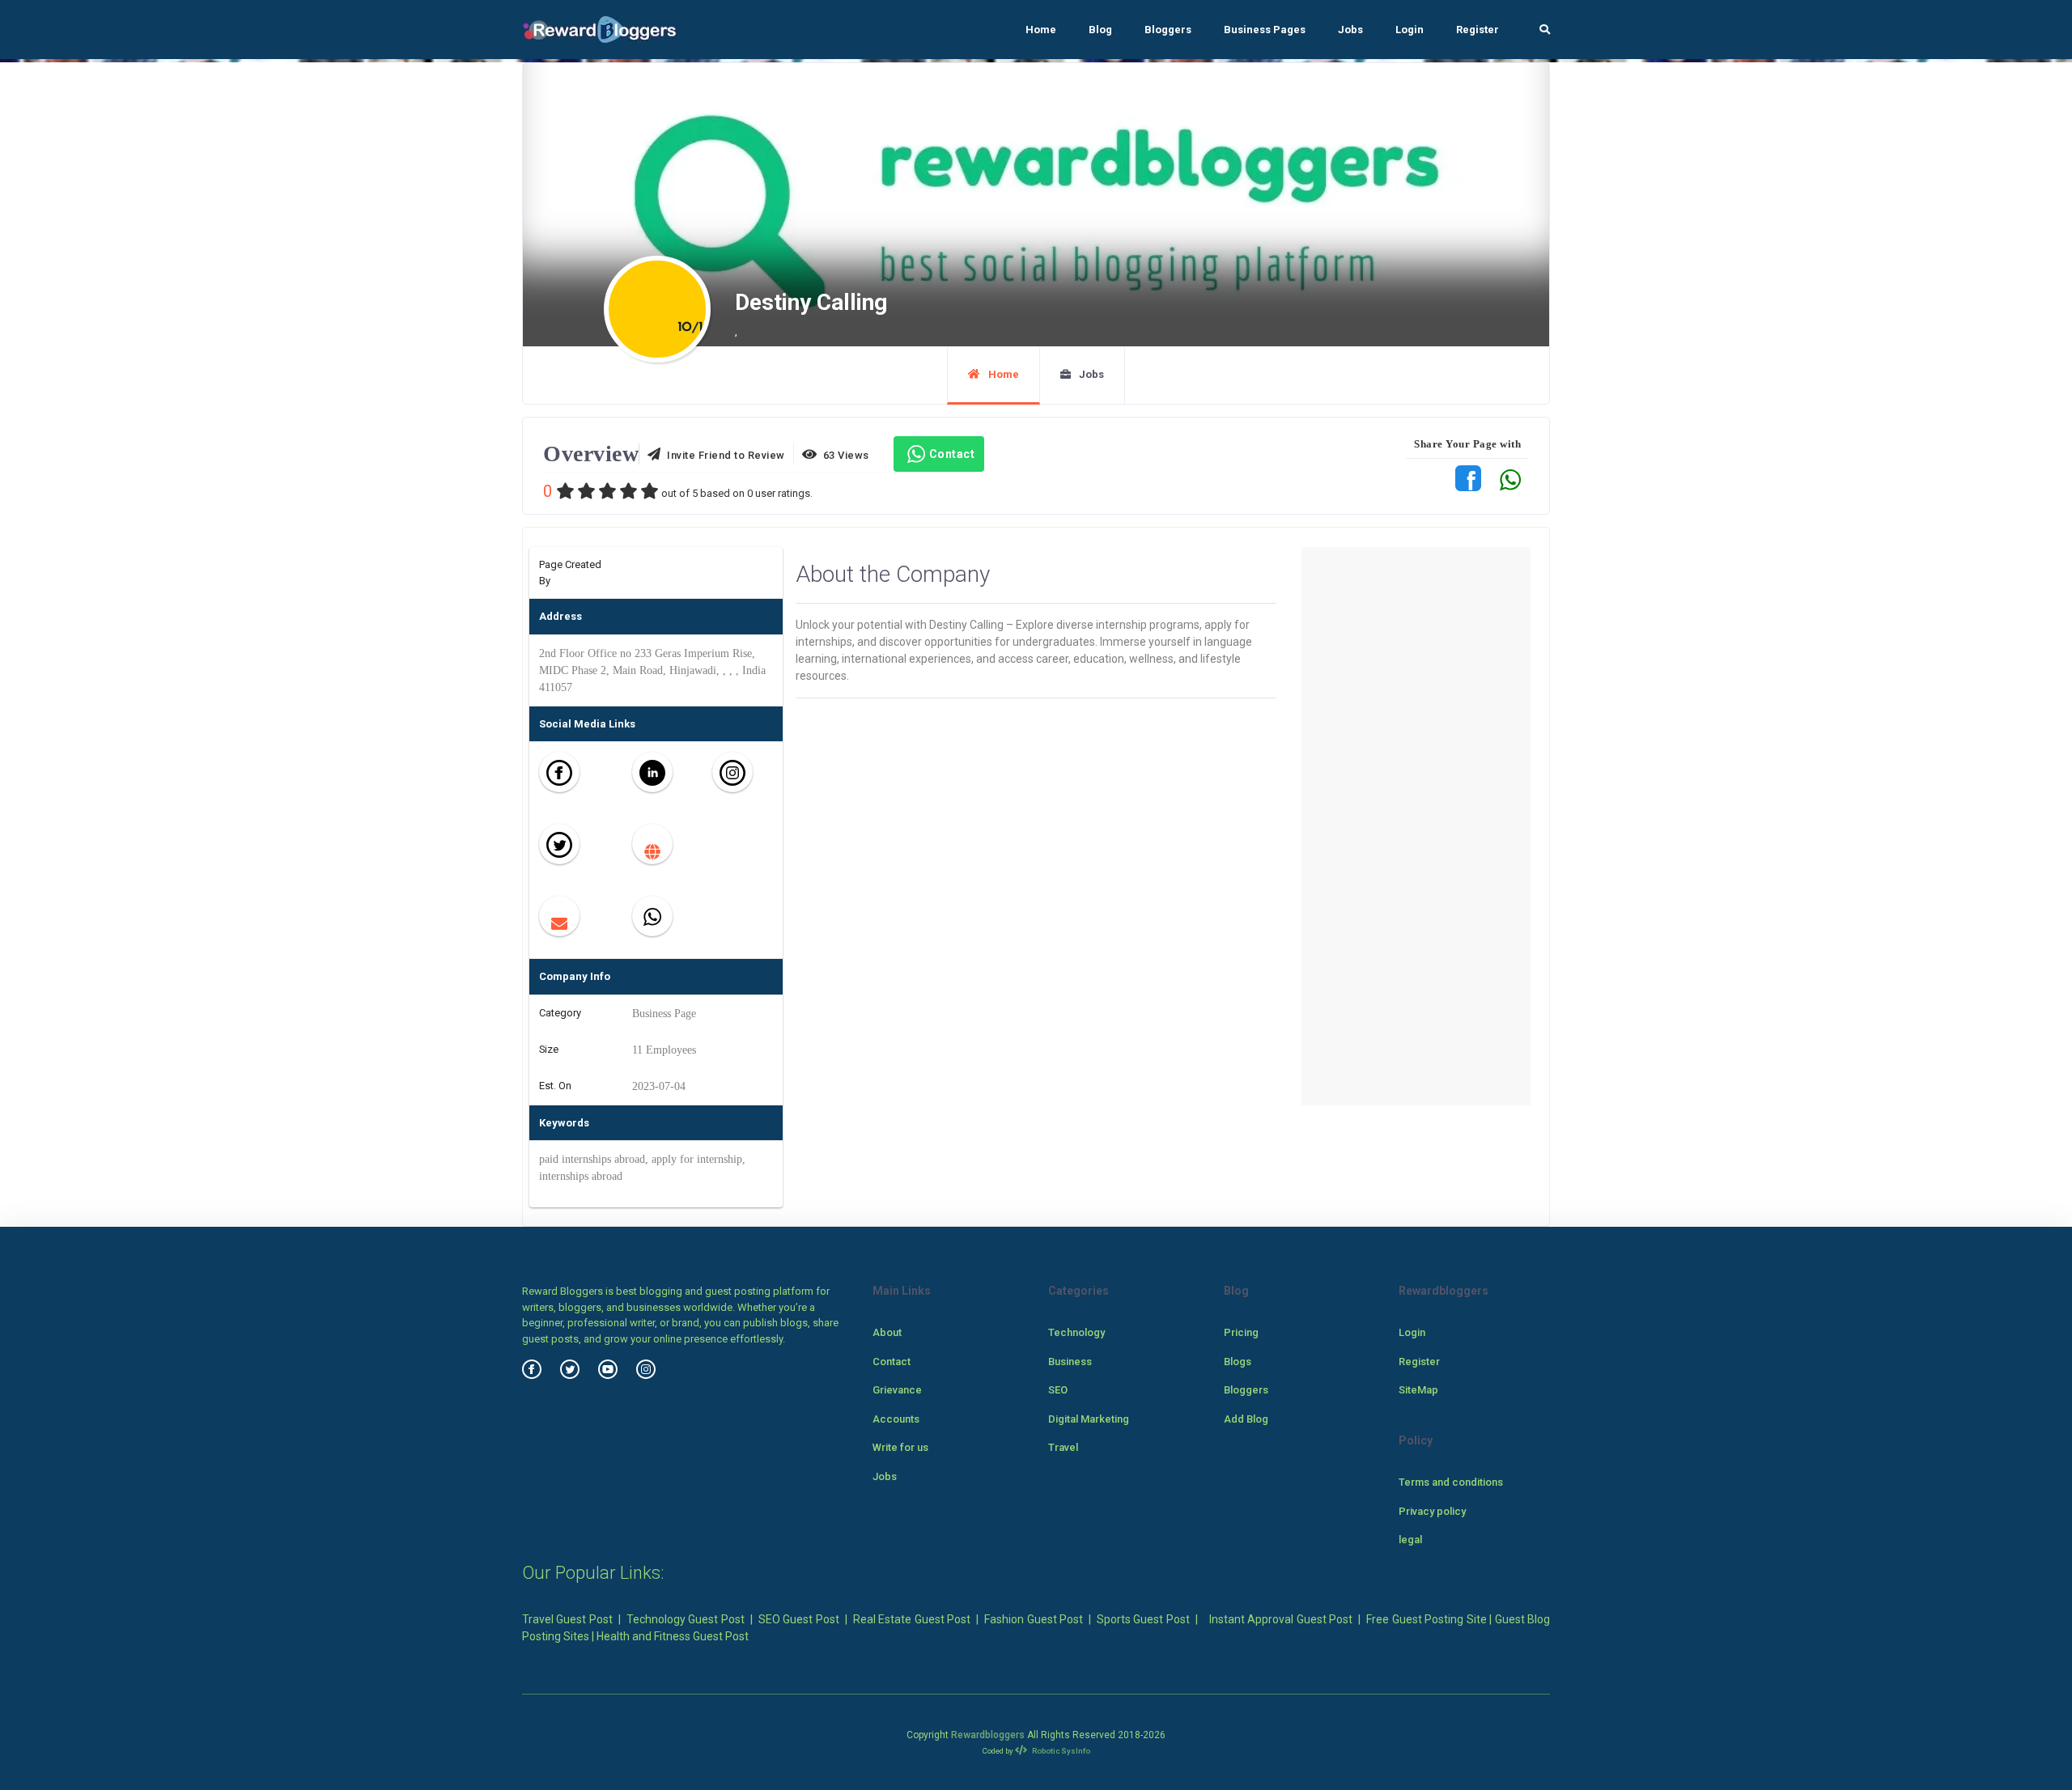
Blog (1100, 30)
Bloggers (1168, 30)
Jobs (1350, 30)
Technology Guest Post (686, 1619)
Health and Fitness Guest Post (673, 1636)
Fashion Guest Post (1034, 1619)
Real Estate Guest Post (912, 1619)
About (887, 1332)
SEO (1058, 1390)
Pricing (1241, 1332)
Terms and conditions (1451, 1482)
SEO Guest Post (799, 1619)
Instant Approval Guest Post (1281, 1619)
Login (1410, 30)
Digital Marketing (1089, 1419)
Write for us (900, 1447)
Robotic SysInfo (1060, 1751)
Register (1478, 30)
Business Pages (1265, 30)
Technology (1076, 1332)
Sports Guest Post (1143, 1619)
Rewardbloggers (988, 1735)
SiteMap (1418, 1390)
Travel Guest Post (567, 1619)
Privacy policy (1432, 1511)
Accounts (896, 1419)
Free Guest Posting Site (1426, 1619)
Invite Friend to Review (723, 455)
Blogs (1238, 1362)
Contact (952, 454)
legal (1410, 1540)
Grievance (897, 1390)
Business (1070, 1362)
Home (1041, 30)
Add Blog (1246, 1419)
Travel (1063, 1447)
